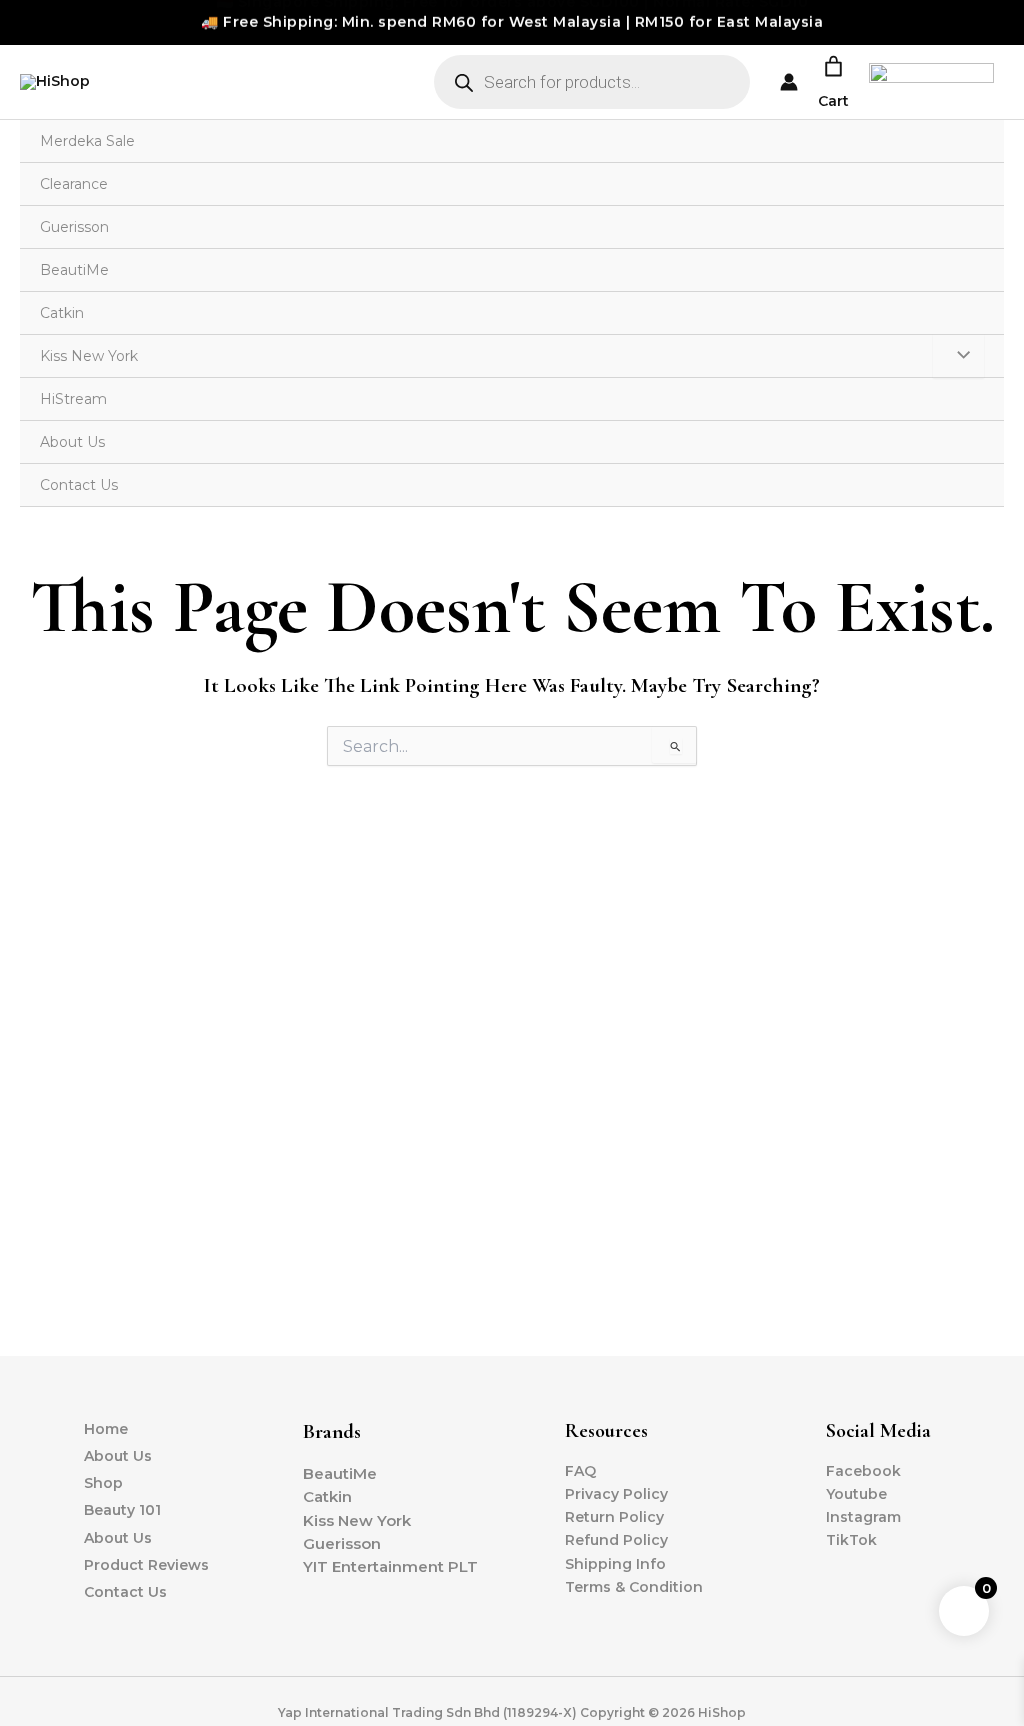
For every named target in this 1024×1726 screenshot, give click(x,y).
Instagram (863, 1517)
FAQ (580, 1471)
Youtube (856, 1494)
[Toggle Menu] (958, 356)
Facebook (863, 1471)
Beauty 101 (122, 1510)
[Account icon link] (789, 82)
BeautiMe (74, 270)
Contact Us (79, 485)
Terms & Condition (634, 1587)
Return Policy (614, 1517)
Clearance (74, 184)
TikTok (851, 1540)
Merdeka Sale (87, 141)
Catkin (62, 313)
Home (106, 1429)
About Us (72, 442)
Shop (103, 1483)
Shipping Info (615, 1564)
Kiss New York (89, 356)
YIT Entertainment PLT (390, 1566)
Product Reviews (146, 1565)
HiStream (73, 399)
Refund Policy (616, 1540)
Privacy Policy (616, 1494)
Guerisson (74, 227)
